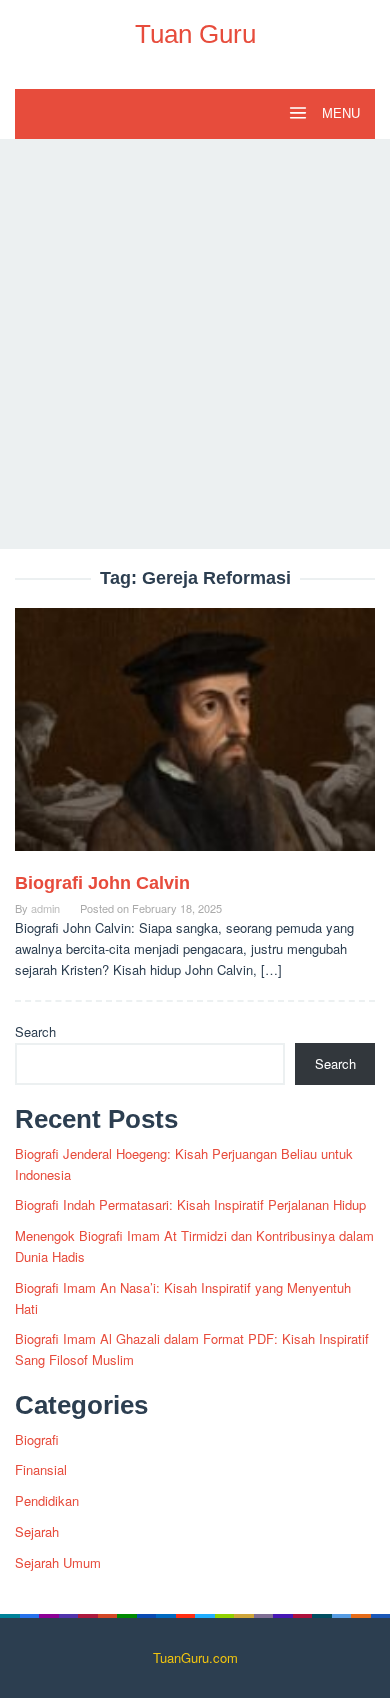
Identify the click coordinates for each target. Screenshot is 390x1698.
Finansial (41, 1469)
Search (35, 1031)
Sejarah (37, 1531)
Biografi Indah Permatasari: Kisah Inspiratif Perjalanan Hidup (190, 1204)
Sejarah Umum (58, 1562)
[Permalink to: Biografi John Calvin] (195, 737)
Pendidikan (47, 1500)
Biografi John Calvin (102, 883)
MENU (339, 113)
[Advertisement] (195, 344)
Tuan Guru (195, 34)
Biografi (37, 1439)
